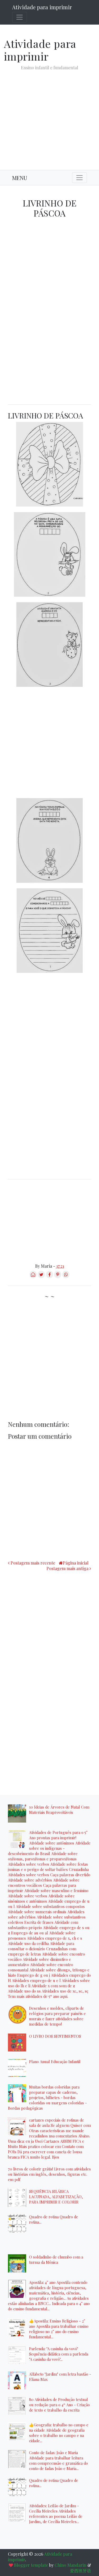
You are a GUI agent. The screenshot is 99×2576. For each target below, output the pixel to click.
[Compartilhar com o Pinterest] (58, 1276)
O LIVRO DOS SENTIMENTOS (55, 2036)
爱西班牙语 (81, 2571)
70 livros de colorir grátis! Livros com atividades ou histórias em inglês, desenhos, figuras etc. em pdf (49, 2174)
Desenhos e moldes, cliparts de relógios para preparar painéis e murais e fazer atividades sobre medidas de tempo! (57, 2016)
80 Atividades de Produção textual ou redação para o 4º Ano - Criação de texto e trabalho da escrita (59, 2405)
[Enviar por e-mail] (33, 1276)
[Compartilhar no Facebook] (49, 1276)
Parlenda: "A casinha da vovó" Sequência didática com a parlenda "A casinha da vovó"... (59, 2354)
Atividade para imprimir (42, 7)
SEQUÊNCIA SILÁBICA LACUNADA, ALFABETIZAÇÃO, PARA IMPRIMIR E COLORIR (56, 2197)
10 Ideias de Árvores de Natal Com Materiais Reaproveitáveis (59, 1810)
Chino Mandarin (70, 2565)
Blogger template (31, 2565)
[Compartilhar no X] (41, 1276)
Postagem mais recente (33, 1563)
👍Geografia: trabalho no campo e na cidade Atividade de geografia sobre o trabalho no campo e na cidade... (59, 2433)
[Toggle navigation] (20, 17)
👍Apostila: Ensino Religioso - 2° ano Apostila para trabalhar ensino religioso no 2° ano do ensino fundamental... (59, 2329)
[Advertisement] (49, 116)
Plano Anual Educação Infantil (55, 2062)
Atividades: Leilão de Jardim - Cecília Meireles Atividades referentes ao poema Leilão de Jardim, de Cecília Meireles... (56, 2514)
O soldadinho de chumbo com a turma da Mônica (56, 2260)
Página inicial (76, 1563)
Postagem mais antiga (67, 1568)
